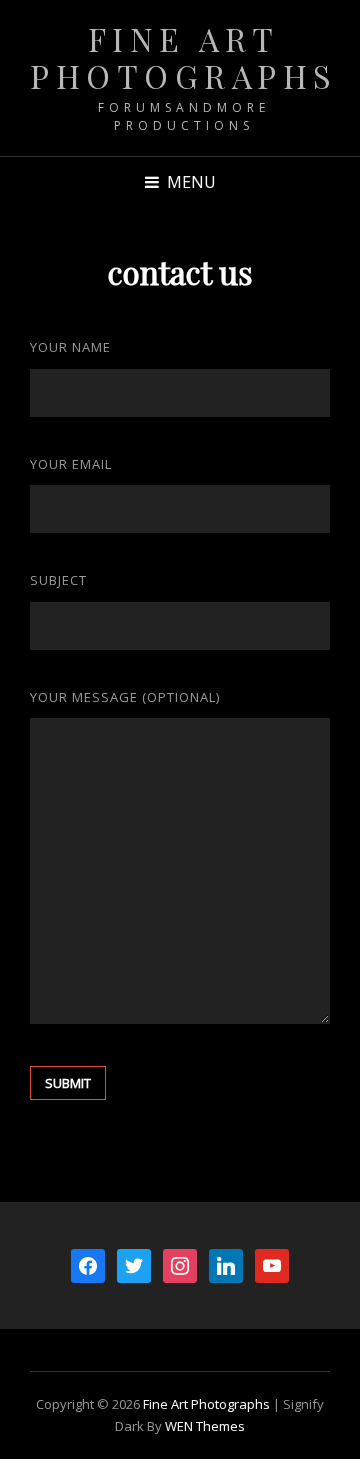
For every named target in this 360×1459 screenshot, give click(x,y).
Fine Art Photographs (184, 57)
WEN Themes (205, 1426)
